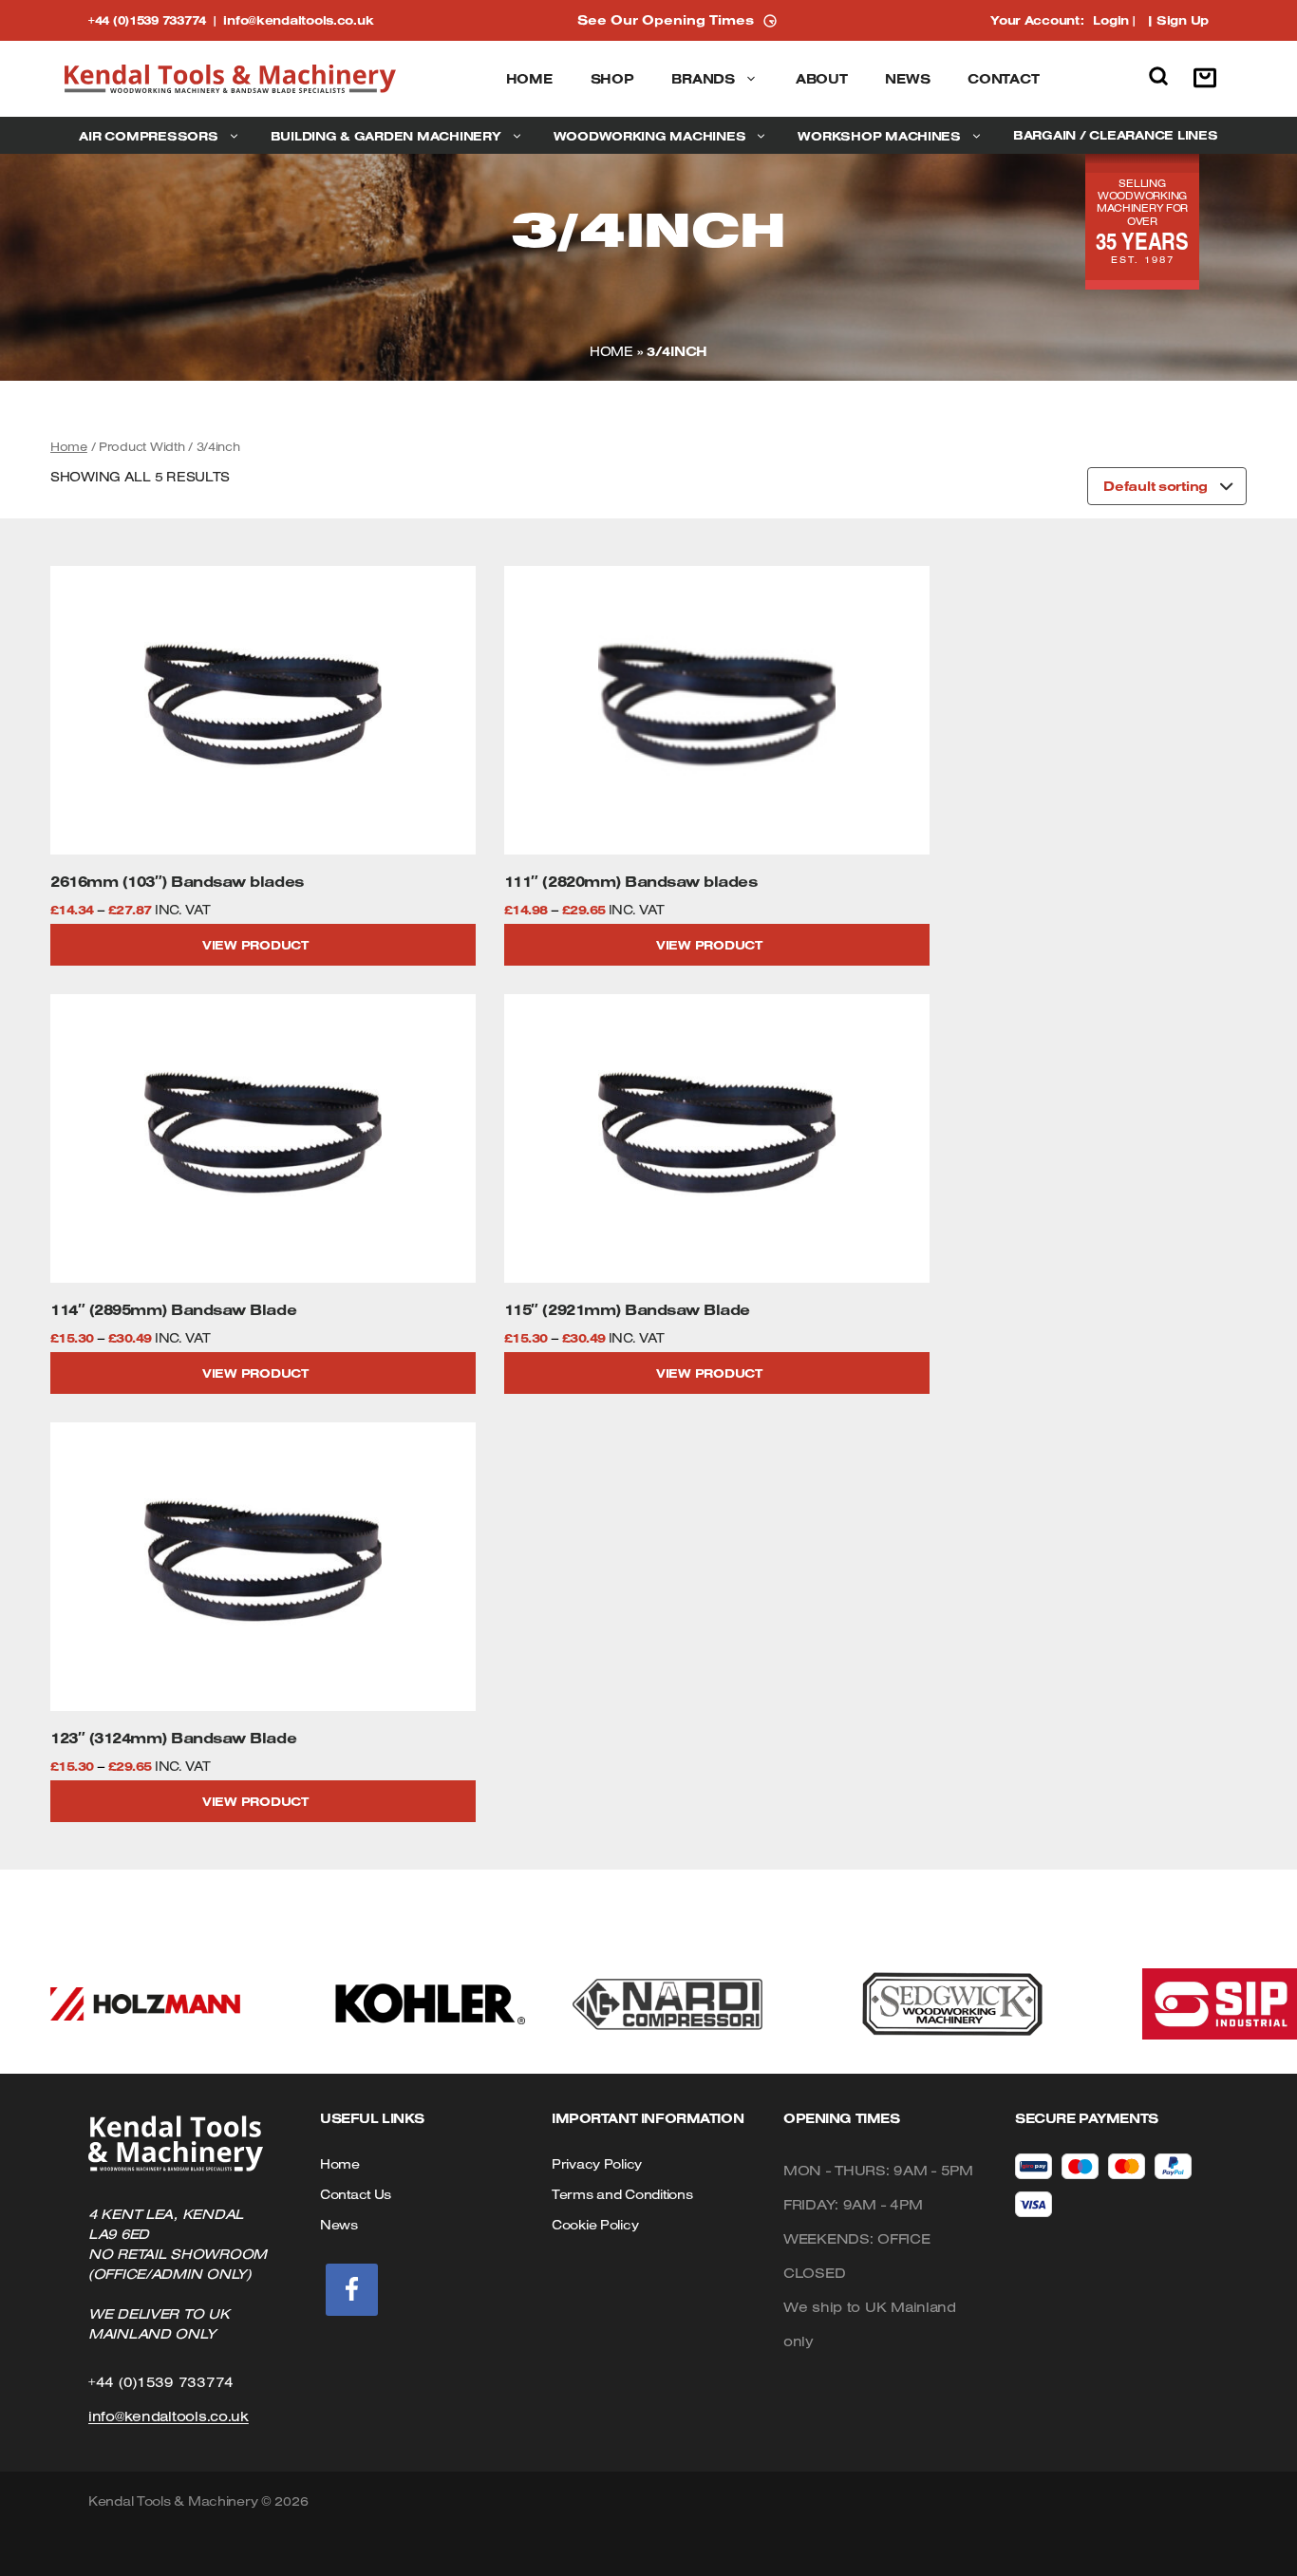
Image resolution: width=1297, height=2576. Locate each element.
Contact (1003, 79)
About (822, 79)
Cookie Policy (595, 2225)
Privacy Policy (597, 2164)
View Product (255, 945)
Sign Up (1183, 20)
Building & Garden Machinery (386, 136)
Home (529, 79)
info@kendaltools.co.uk (298, 20)
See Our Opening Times (666, 20)
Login (1111, 20)
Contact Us (356, 2194)
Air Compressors (148, 136)
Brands (703, 79)
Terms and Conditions (622, 2194)
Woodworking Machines (650, 136)
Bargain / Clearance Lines (1116, 135)
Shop (612, 79)
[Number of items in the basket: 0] (1210, 79)
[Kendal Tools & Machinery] (230, 79)
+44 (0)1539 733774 (156, 20)
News (907, 79)
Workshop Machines (879, 136)
